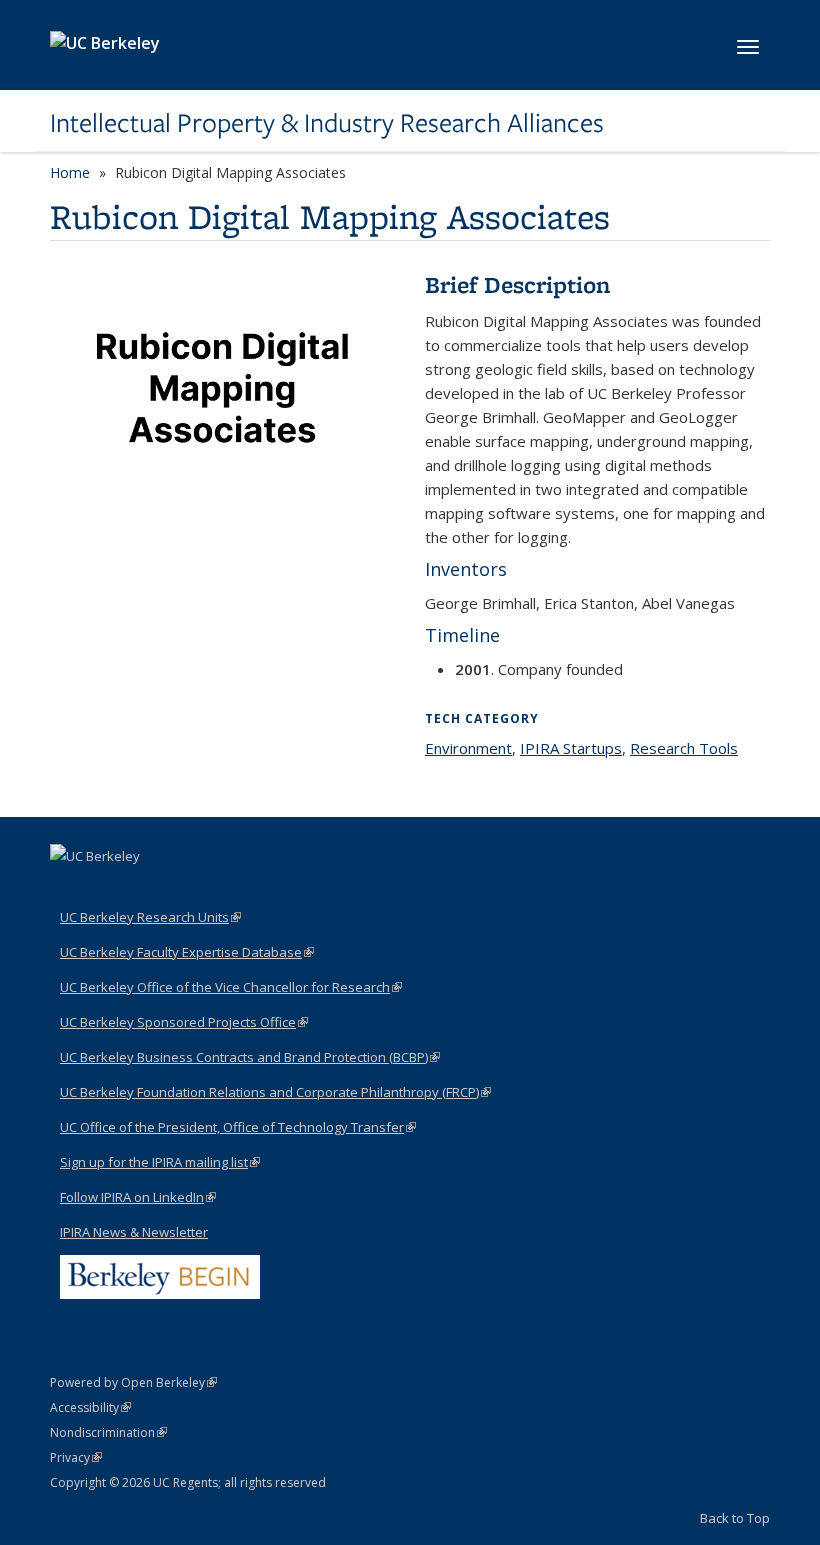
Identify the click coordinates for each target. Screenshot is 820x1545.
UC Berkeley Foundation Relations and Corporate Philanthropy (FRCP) (275, 1092)
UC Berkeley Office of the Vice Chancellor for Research (231, 987)
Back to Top (735, 1518)
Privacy (76, 1457)
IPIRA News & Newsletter (134, 1232)
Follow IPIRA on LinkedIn (138, 1197)
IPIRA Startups (571, 748)
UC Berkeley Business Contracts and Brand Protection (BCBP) (250, 1057)
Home (70, 172)
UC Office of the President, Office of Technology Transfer (238, 1127)
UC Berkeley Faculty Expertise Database (187, 952)
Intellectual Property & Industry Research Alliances (327, 123)
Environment (468, 748)
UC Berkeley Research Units (150, 917)
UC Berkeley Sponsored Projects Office (184, 1022)
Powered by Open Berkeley (133, 1382)
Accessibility (90, 1407)
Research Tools (684, 748)
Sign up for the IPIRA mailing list (160, 1162)
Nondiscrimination (108, 1432)
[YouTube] (107, 890)
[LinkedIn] (68, 890)
